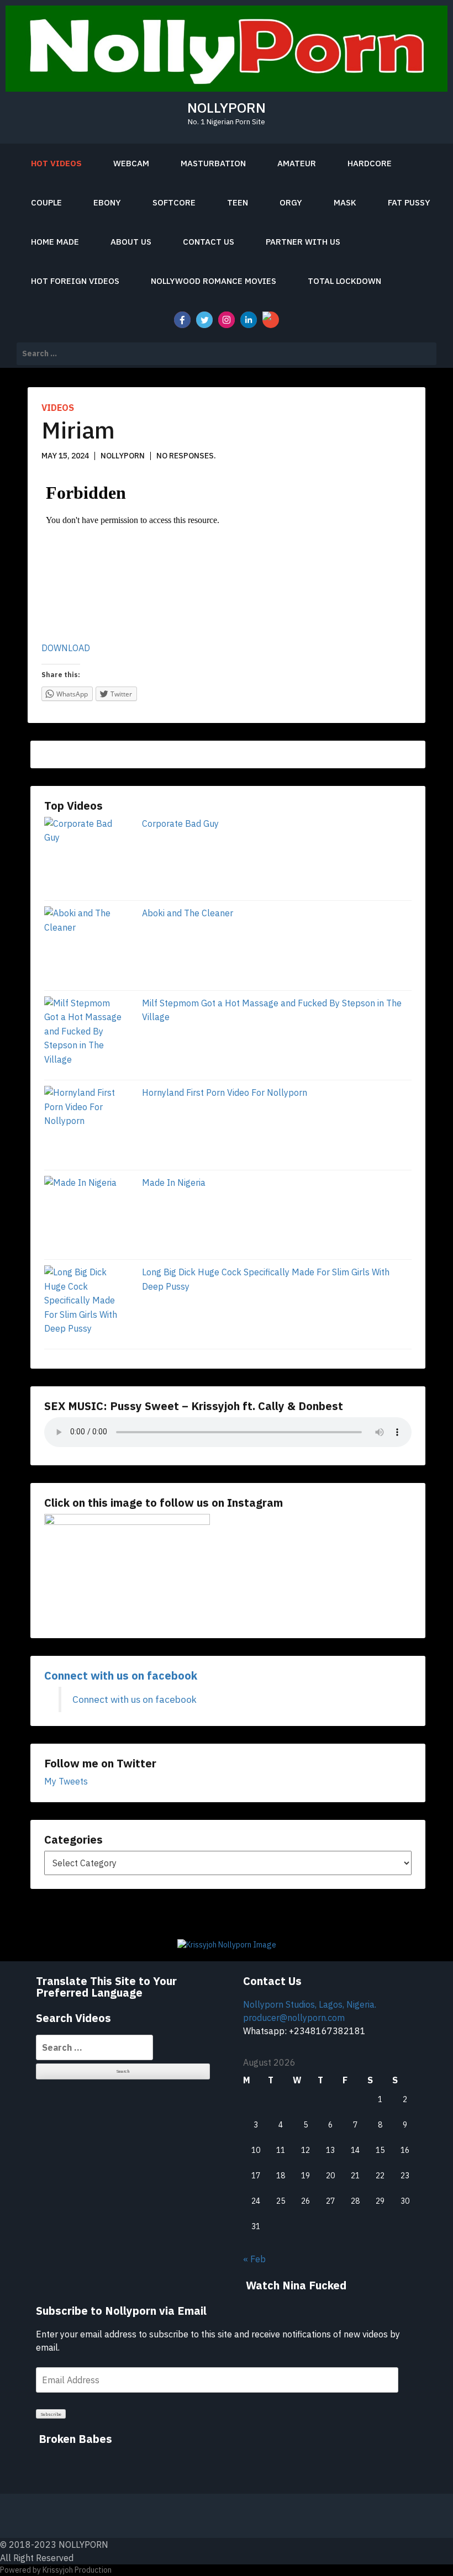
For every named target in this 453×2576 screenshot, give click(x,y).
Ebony (107, 202)
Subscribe (51, 2414)
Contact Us (209, 242)
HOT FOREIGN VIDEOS (75, 281)
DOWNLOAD (66, 648)
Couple (46, 202)
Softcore (174, 202)
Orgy (291, 202)
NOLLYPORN (227, 107)
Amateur (297, 163)
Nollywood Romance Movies (214, 281)
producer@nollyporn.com (294, 2018)
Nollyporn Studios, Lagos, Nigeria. (310, 2004)
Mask (345, 202)
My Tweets (66, 1781)
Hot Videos (56, 163)
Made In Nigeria (174, 1183)
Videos (58, 408)
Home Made (55, 242)
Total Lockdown (344, 281)
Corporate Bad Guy (180, 824)
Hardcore (370, 163)
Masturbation (213, 163)
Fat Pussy (409, 202)
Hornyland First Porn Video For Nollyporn (225, 1092)
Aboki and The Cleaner (188, 913)
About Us (131, 242)
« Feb (254, 2259)
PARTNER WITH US (303, 242)
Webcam (131, 163)
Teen (238, 202)
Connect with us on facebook (121, 1675)
